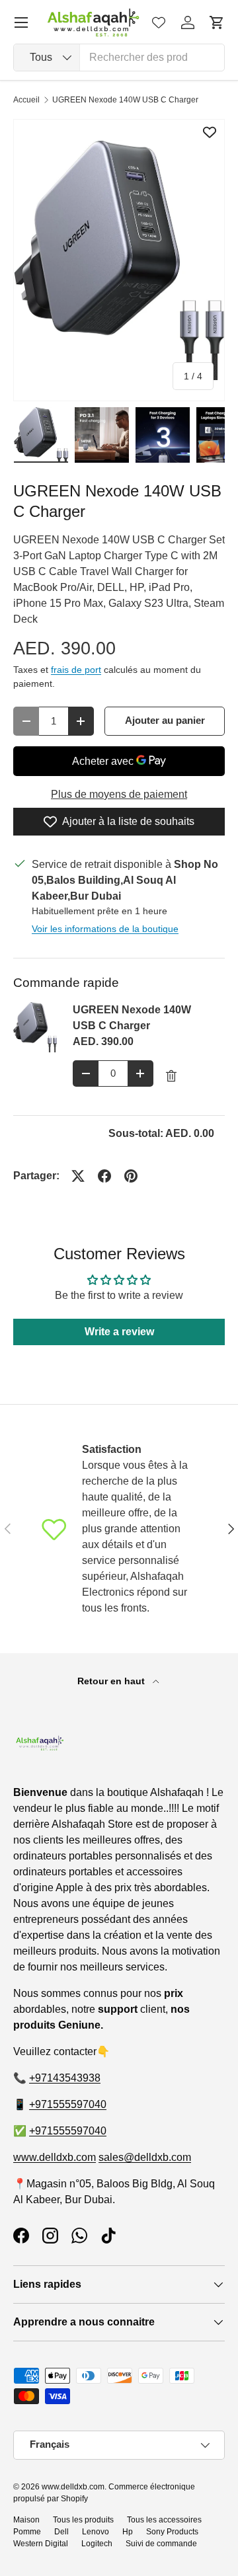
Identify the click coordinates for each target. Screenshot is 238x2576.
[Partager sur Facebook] (104, 1176)
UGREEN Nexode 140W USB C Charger (125, 100)
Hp (128, 2532)
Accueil (26, 100)
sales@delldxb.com (145, 2157)
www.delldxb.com (55, 2157)
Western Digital (41, 2544)
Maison (26, 2520)
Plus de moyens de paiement (119, 794)
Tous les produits (83, 2520)
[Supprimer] (171, 1076)
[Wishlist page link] (159, 22)
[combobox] (119, 58)
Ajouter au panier (165, 721)
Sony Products (172, 2532)
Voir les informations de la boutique (105, 929)
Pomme (27, 2532)
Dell (61, 2532)
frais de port (76, 670)
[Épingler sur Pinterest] (131, 1176)
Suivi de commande (161, 2544)
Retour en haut (112, 1681)
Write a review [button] (119, 1332)
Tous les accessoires (164, 2520)
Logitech (97, 2544)
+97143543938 (65, 2078)
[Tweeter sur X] (78, 1176)
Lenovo (96, 2532)
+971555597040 (68, 2104)
